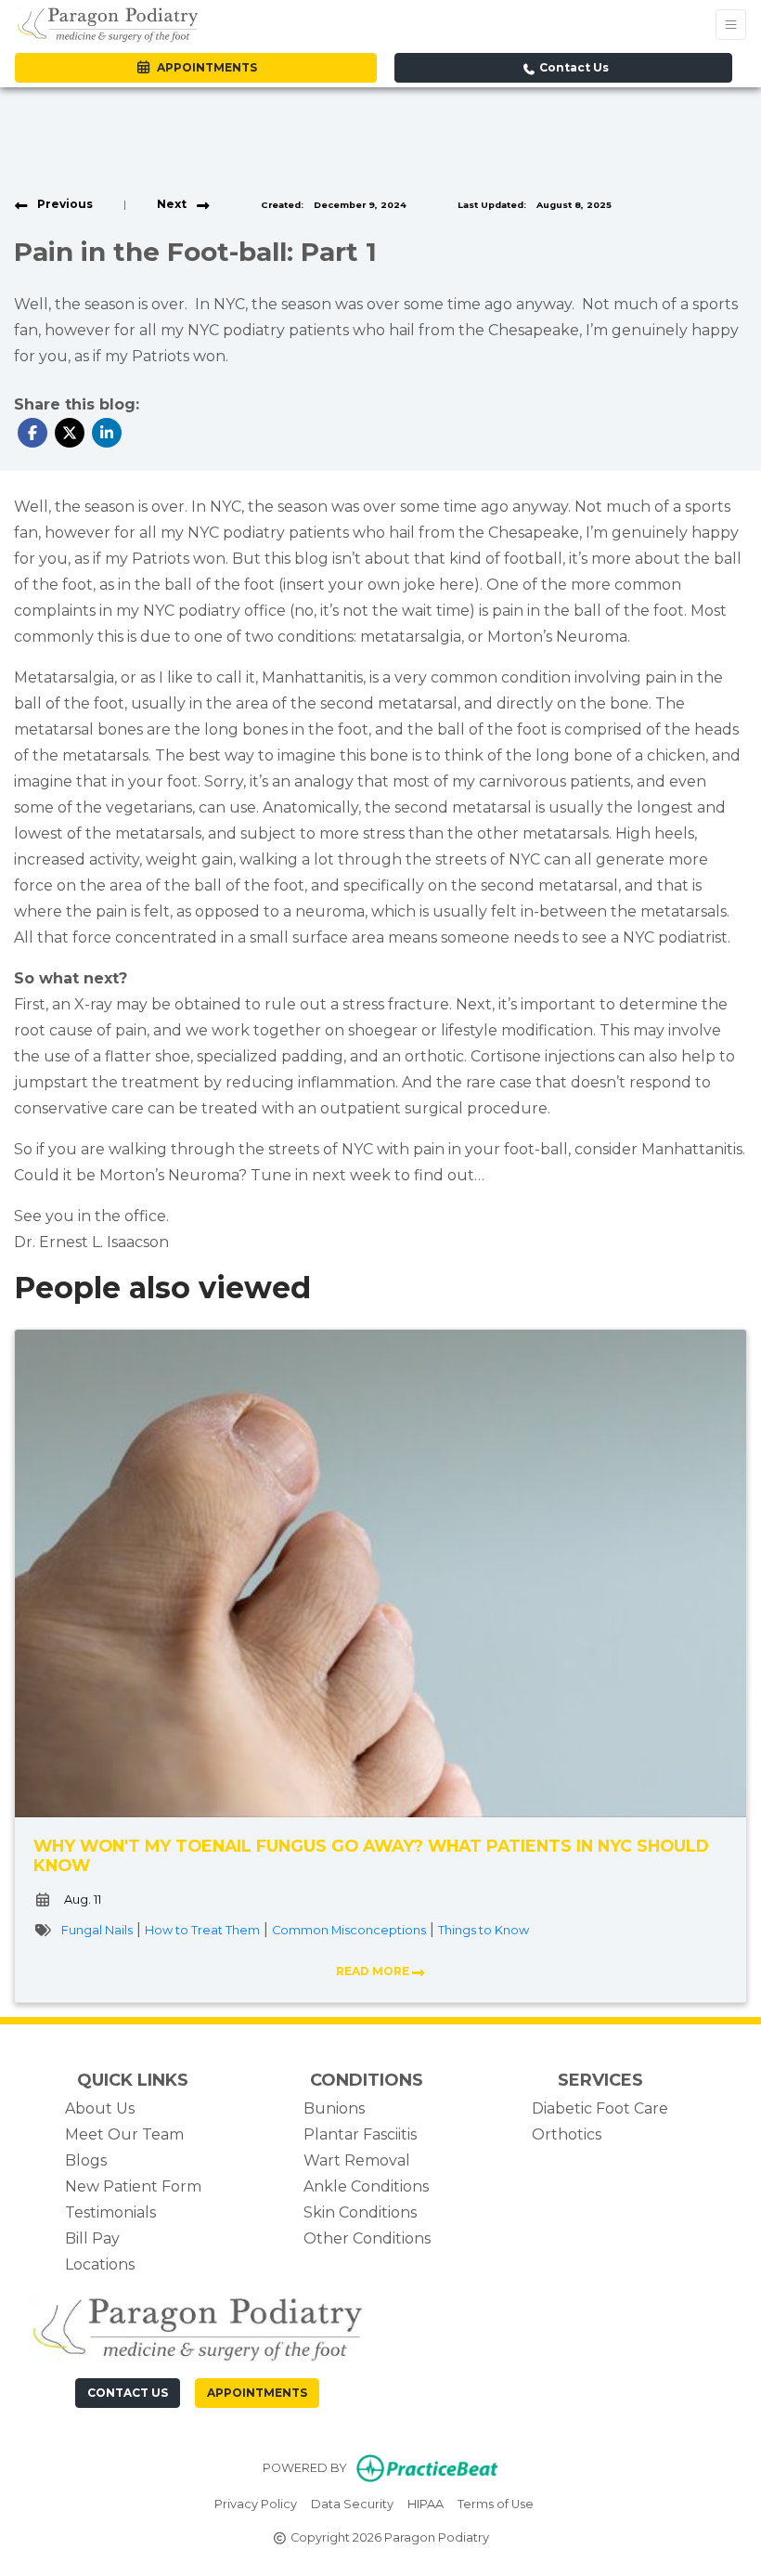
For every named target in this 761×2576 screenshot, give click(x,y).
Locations (100, 2264)
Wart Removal (357, 2160)
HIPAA (426, 2504)
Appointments (257, 2393)
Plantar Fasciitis (360, 2134)
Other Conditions (367, 2238)
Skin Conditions (360, 2212)
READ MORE (374, 1971)
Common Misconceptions (349, 1930)
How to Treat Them (202, 1930)
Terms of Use (496, 2504)
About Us (100, 2108)
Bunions (334, 2108)
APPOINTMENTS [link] (204, 67)
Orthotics (567, 2134)
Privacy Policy (256, 2504)
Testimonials (110, 2212)
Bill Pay (92, 2238)
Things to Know (484, 1930)
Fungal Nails (97, 1930)
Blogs (86, 2160)
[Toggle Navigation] (731, 25)
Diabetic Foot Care (600, 2108)
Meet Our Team (124, 2134)
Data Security (352, 2504)
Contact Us (573, 67)
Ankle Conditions (366, 2186)
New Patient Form (133, 2186)
